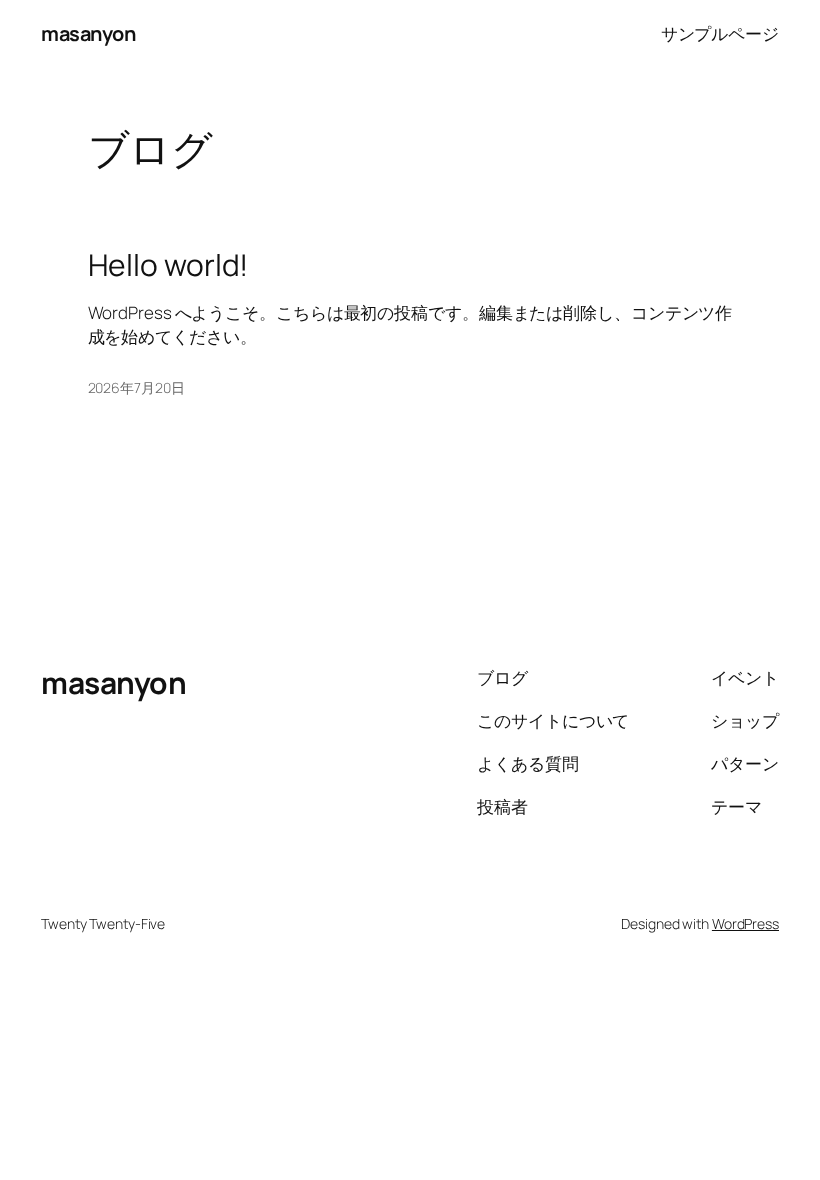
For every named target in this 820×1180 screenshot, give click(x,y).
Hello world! (168, 265)
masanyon (88, 33)
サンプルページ (720, 33)
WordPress (745, 923)
